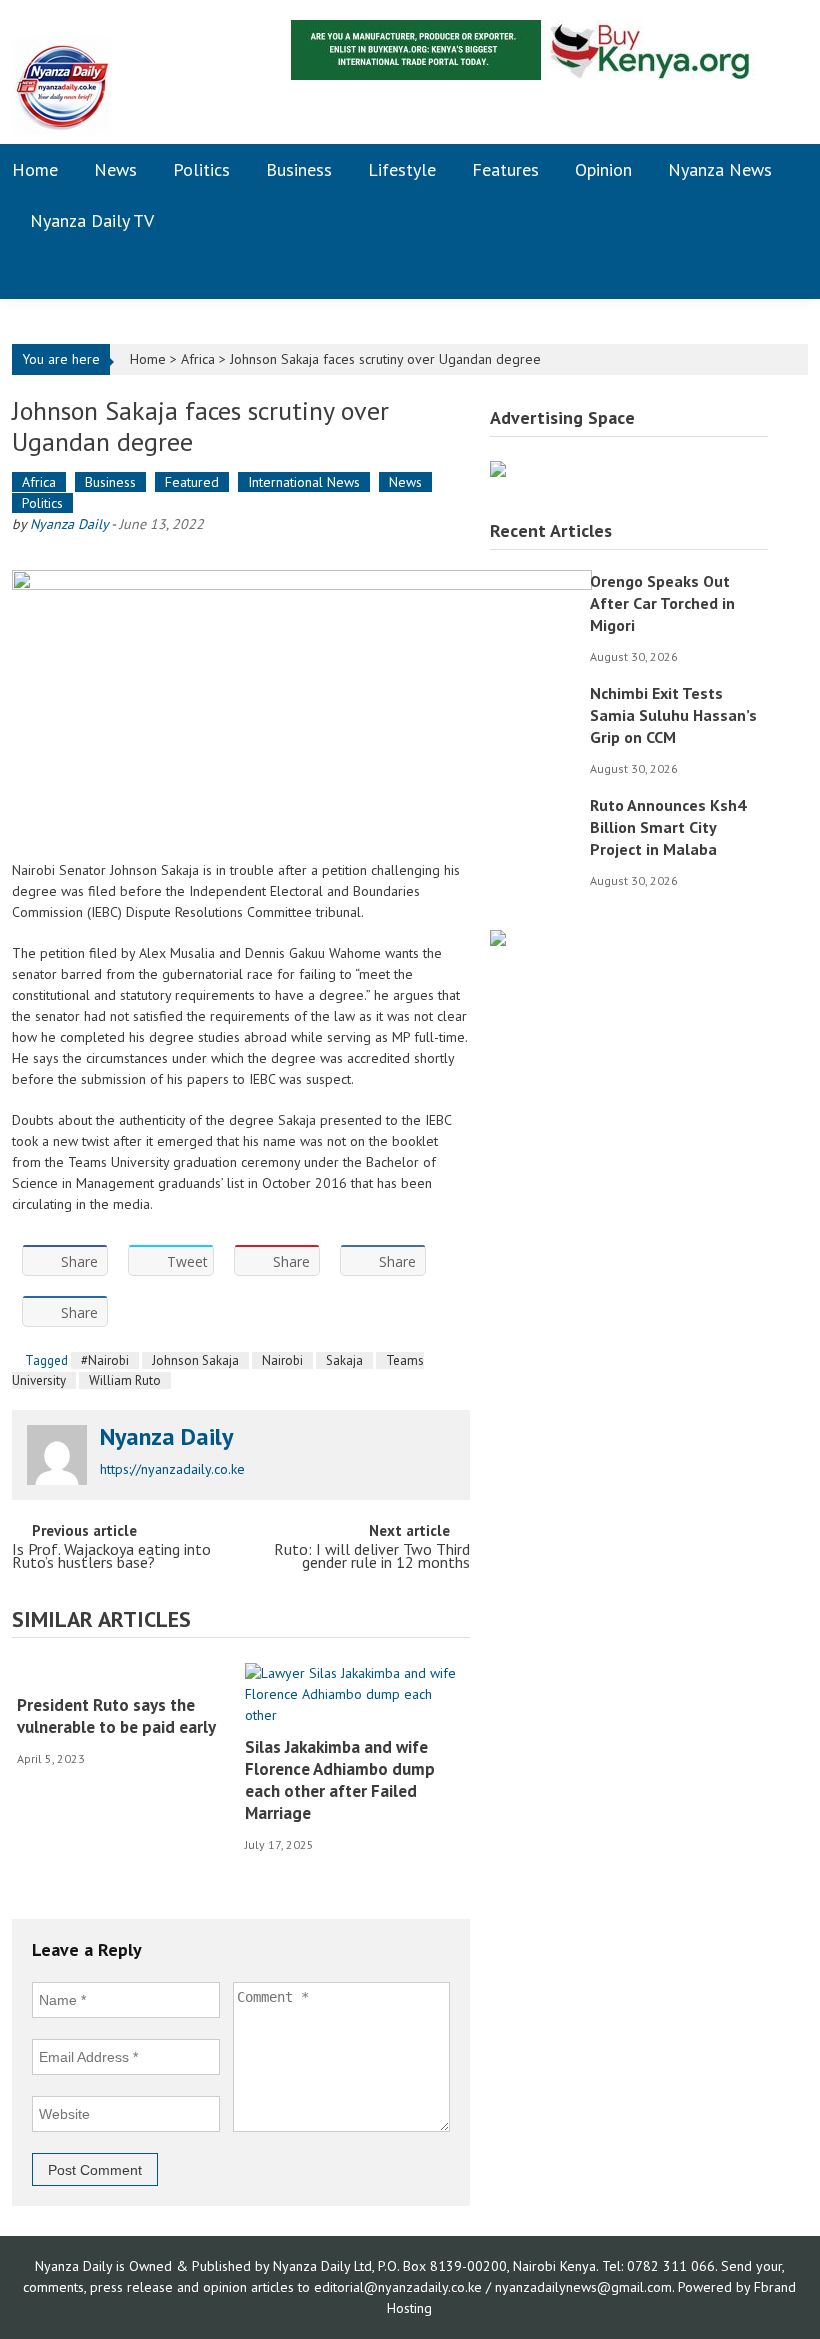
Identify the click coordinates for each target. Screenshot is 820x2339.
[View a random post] (777, 272)
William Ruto (125, 1380)
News (115, 169)
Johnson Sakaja (195, 1360)
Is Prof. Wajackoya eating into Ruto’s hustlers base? (111, 1557)
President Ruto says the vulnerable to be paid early (116, 1716)
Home (35, 169)
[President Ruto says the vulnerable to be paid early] (124, 1673)
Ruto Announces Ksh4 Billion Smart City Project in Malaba (668, 827)
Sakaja (344, 1360)
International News (304, 482)
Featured (192, 482)
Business (299, 169)
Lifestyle (402, 169)
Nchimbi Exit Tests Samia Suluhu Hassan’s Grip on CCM (673, 715)
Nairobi (282, 1360)
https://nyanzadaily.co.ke (172, 1469)
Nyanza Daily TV (92, 220)
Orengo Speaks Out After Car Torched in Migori (662, 603)
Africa (198, 359)
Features (505, 169)
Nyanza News (720, 169)
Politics (201, 169)
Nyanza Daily (69, 524)
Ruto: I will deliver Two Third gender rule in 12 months (372, 1557)
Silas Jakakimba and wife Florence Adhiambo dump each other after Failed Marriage (340, 1780)
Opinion (603, 169)
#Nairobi (105, 1360)
